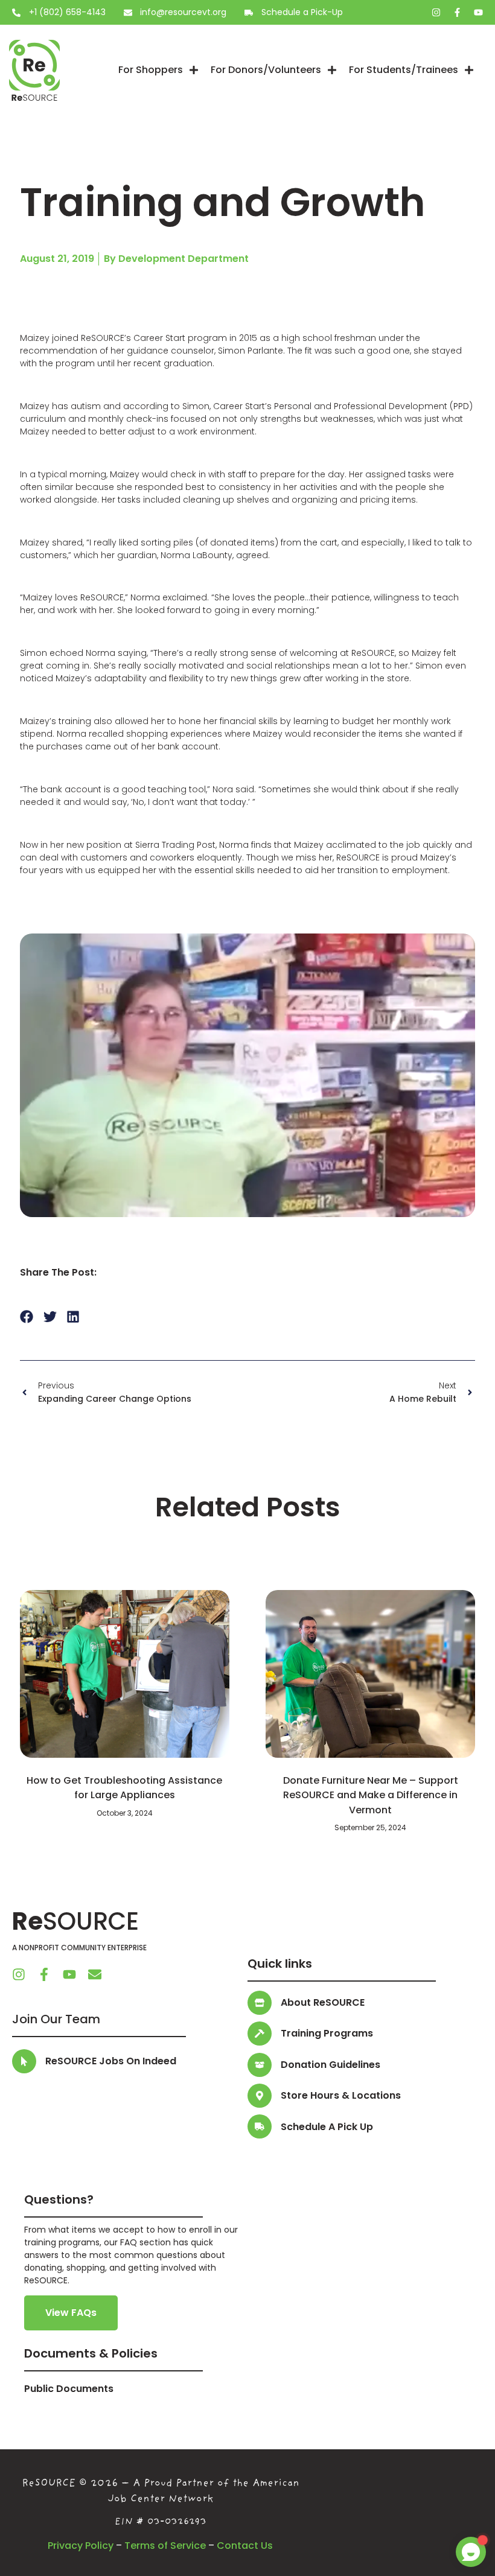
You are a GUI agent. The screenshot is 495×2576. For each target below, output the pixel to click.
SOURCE (75, 1921)
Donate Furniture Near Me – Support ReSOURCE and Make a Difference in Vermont (371, 1795)
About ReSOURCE (323, 2002)
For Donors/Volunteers (266, 70)
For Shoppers (151, 70)
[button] (27, 1316)
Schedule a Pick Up (327, 2127)
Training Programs (327, 2033)
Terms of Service (165, 2546)
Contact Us (245, 2546)
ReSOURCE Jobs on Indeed (111, 2061)
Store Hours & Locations (341, 2095)
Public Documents (69, 2389)
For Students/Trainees (404, 70)
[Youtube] (478, 12)
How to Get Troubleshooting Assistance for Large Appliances (124, 1788)
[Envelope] (95, 1974)
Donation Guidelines (331, 2065)
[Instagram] (436, 12)
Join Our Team (56, 2019)
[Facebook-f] (457, 12)
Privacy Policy (81, 2546)
